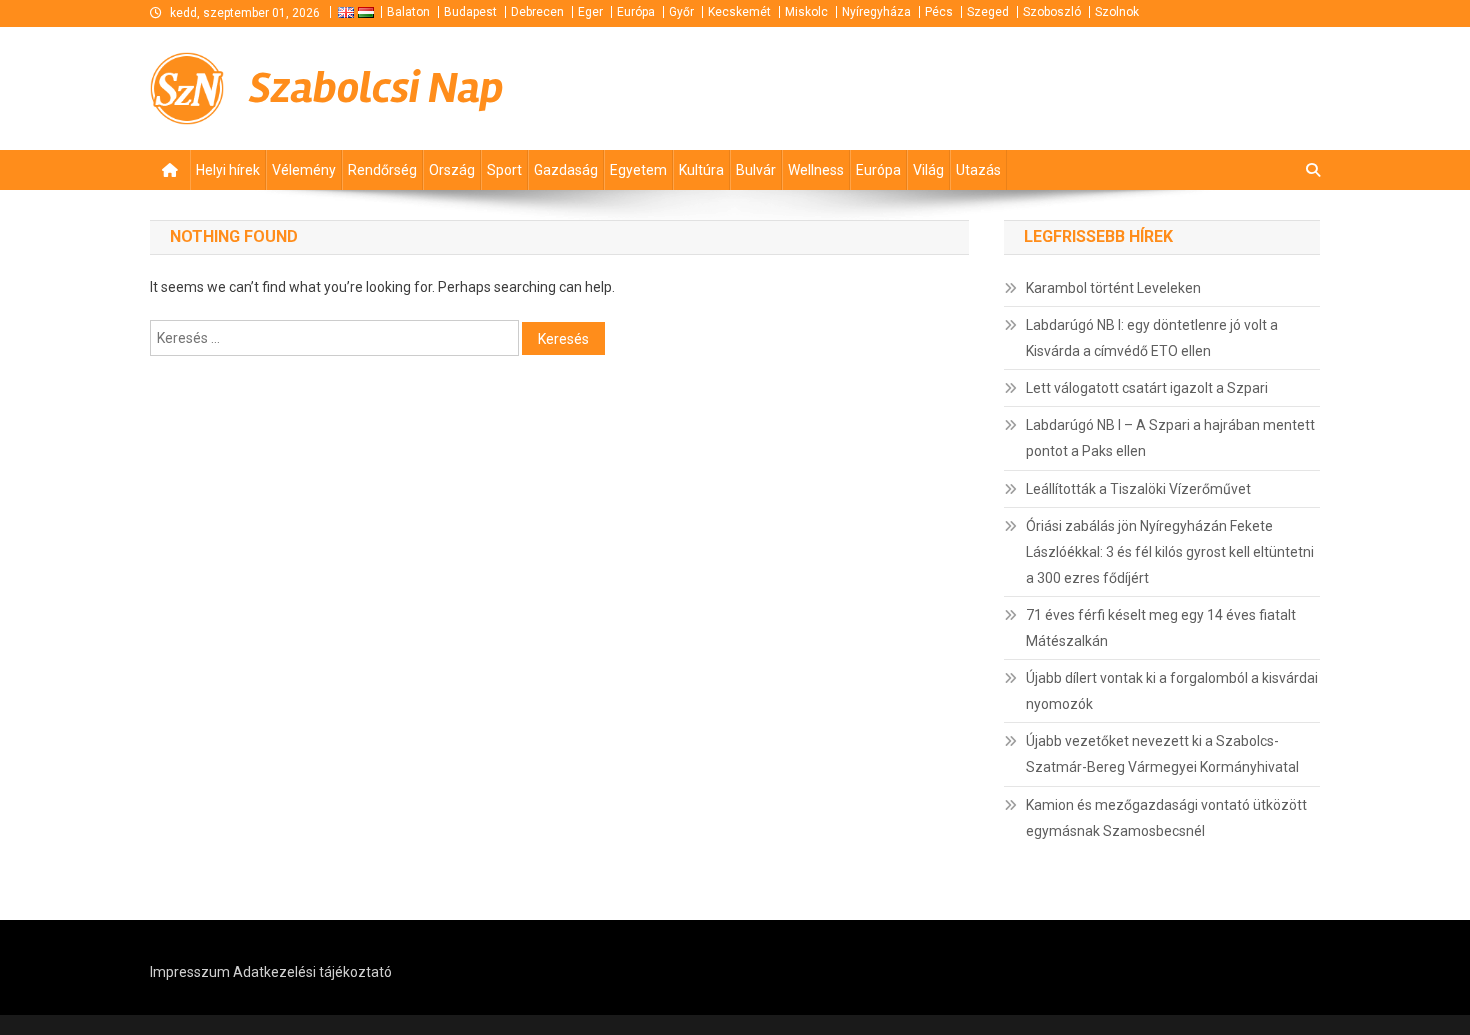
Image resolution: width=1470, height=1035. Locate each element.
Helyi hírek (228, 170)
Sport (504, 170)
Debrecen (537, 12)
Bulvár (756, 170)
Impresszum (190, 972)
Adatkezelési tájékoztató (312, 972)
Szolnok (1117, 12)
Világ (928, 170)
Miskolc (806, 12)
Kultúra (701, 170)
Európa (636, 12)
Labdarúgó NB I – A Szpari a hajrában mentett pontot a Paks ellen (1170, 438)
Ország (452, 170)
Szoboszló (1052, 12)
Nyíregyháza (876, 12)
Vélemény (304, 170)
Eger (590, 12)
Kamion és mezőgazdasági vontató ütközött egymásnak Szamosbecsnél (1166, 818)
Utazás (978, 170)
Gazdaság (566, 170)
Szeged (988, 12)
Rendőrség (382, 170)
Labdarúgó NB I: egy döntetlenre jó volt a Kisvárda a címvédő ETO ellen (1152, 338)
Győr (681, 12)
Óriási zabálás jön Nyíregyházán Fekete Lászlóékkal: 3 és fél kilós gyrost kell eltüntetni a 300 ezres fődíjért (1170, 552)
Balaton (408, 12)
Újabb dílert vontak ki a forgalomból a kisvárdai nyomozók (1172, 691)
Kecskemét (739, 12)
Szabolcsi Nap (376, 88)
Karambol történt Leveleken (1113, 288)
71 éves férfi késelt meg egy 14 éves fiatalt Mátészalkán (1161, 628)
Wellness (816, 170)
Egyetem (638, 170)
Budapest (470, 12)
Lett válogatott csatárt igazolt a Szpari (1147, 388)
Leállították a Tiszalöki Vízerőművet (1138, 489)
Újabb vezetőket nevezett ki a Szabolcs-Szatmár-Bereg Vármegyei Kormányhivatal (1162, 754)
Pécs (939, 12)
